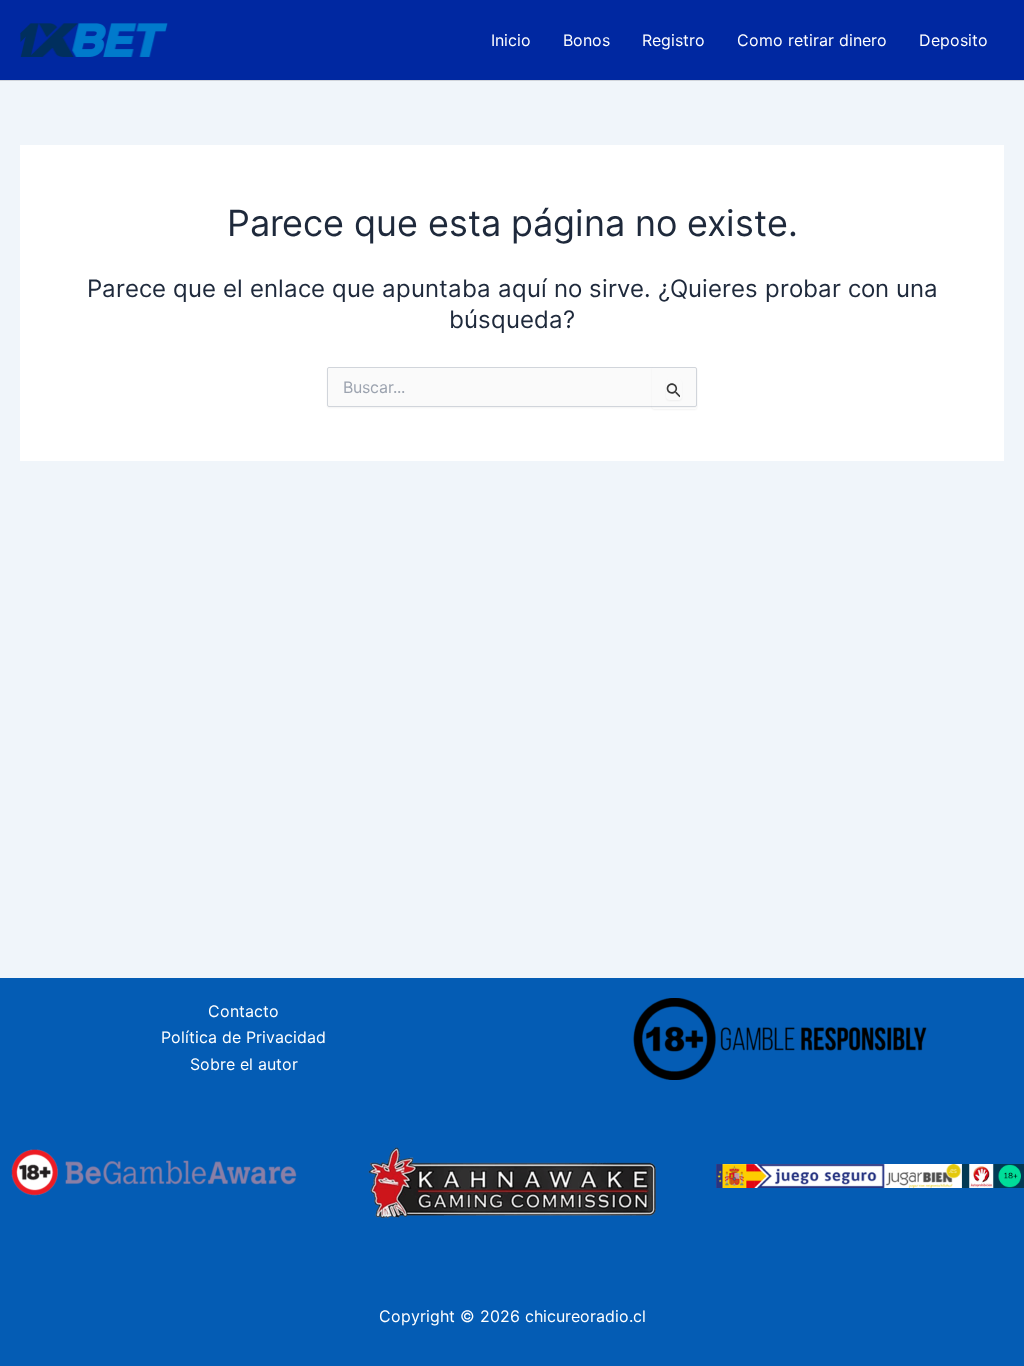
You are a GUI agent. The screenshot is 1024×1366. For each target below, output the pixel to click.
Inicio (511, 40)
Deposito (953, 40)
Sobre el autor (244, 1064)
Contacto (243, 1011)
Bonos (586, 40)
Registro (673, 40)
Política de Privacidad (243, 1037)
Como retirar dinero (812, 40)
